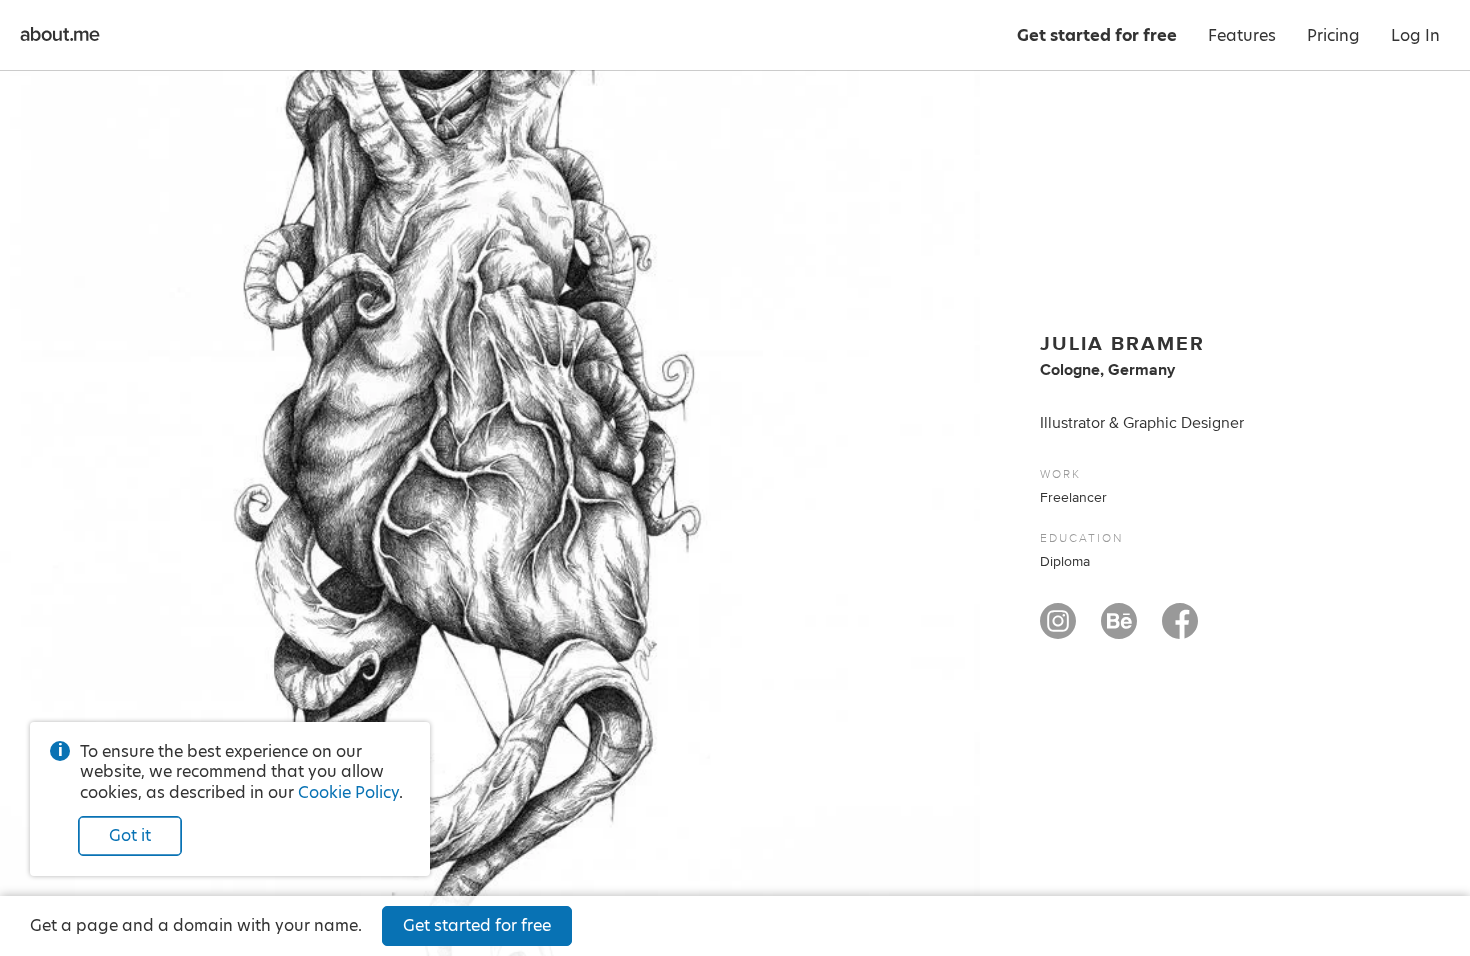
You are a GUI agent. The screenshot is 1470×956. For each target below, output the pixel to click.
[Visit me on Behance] (1119, 630)
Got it (130, 835)
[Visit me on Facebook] (1180, 630)
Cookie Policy (348, 792)
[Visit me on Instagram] (1058, 630)
